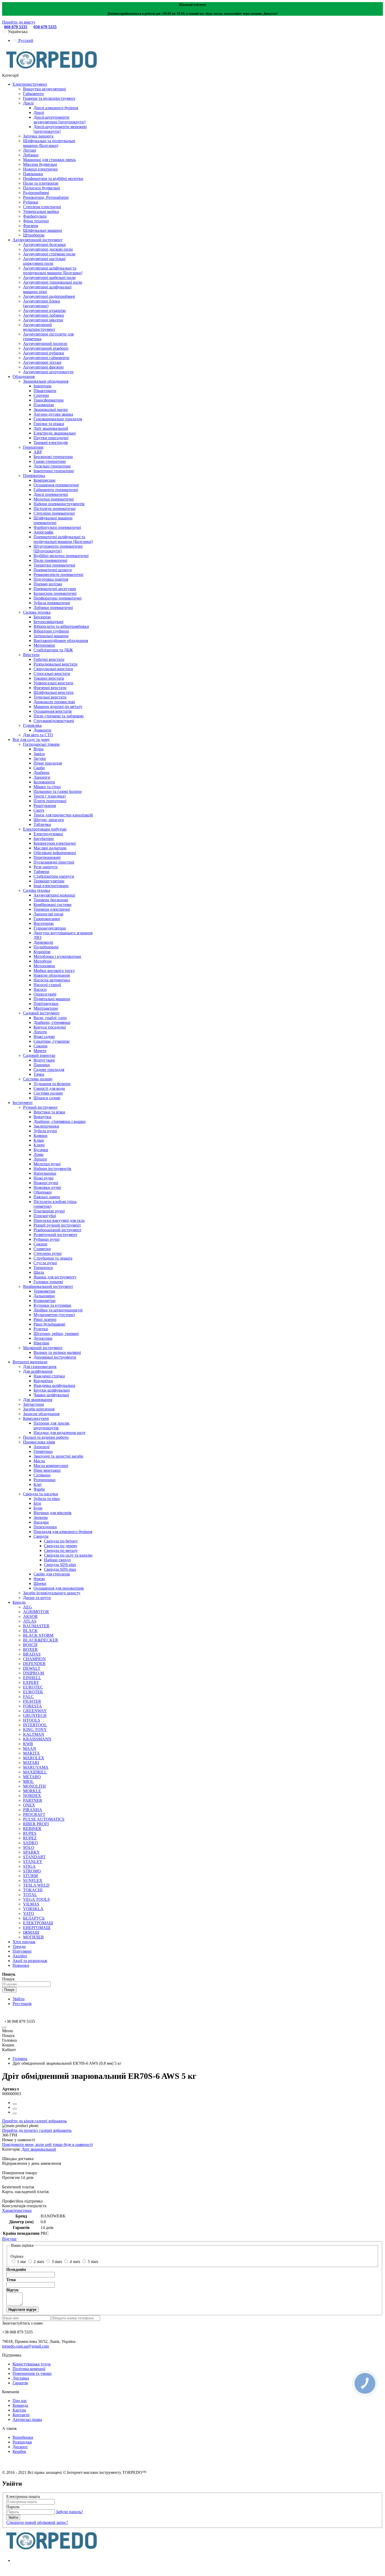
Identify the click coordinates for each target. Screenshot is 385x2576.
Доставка (21, 2378)
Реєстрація (22, 2004)
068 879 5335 (16, 27)
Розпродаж (22, 2442)
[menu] (4, 2028)
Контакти (21, 2415)
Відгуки (9, 2239)
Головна (20, 2059)
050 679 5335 (45, 27)
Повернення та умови (32, 2373)
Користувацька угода (32, 2364)
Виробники (23, 2437)
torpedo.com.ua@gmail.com (26, 2346)
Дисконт (20, 2447)
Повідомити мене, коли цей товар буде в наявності (47, 2144)
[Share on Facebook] (15, 2104)
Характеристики (17, 2210)
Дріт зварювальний (39, 2149)
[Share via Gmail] (15, 2113)
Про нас (20, 2401)
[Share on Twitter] (15, 2109)
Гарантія (20, 2383)
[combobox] (26, 1984)
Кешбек (19, 2451)
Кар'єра (19, 2410)
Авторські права (27, 2420)
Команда (20, 2405)
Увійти (19, 1999)
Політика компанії (29, 2369)
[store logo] (52, 71)
